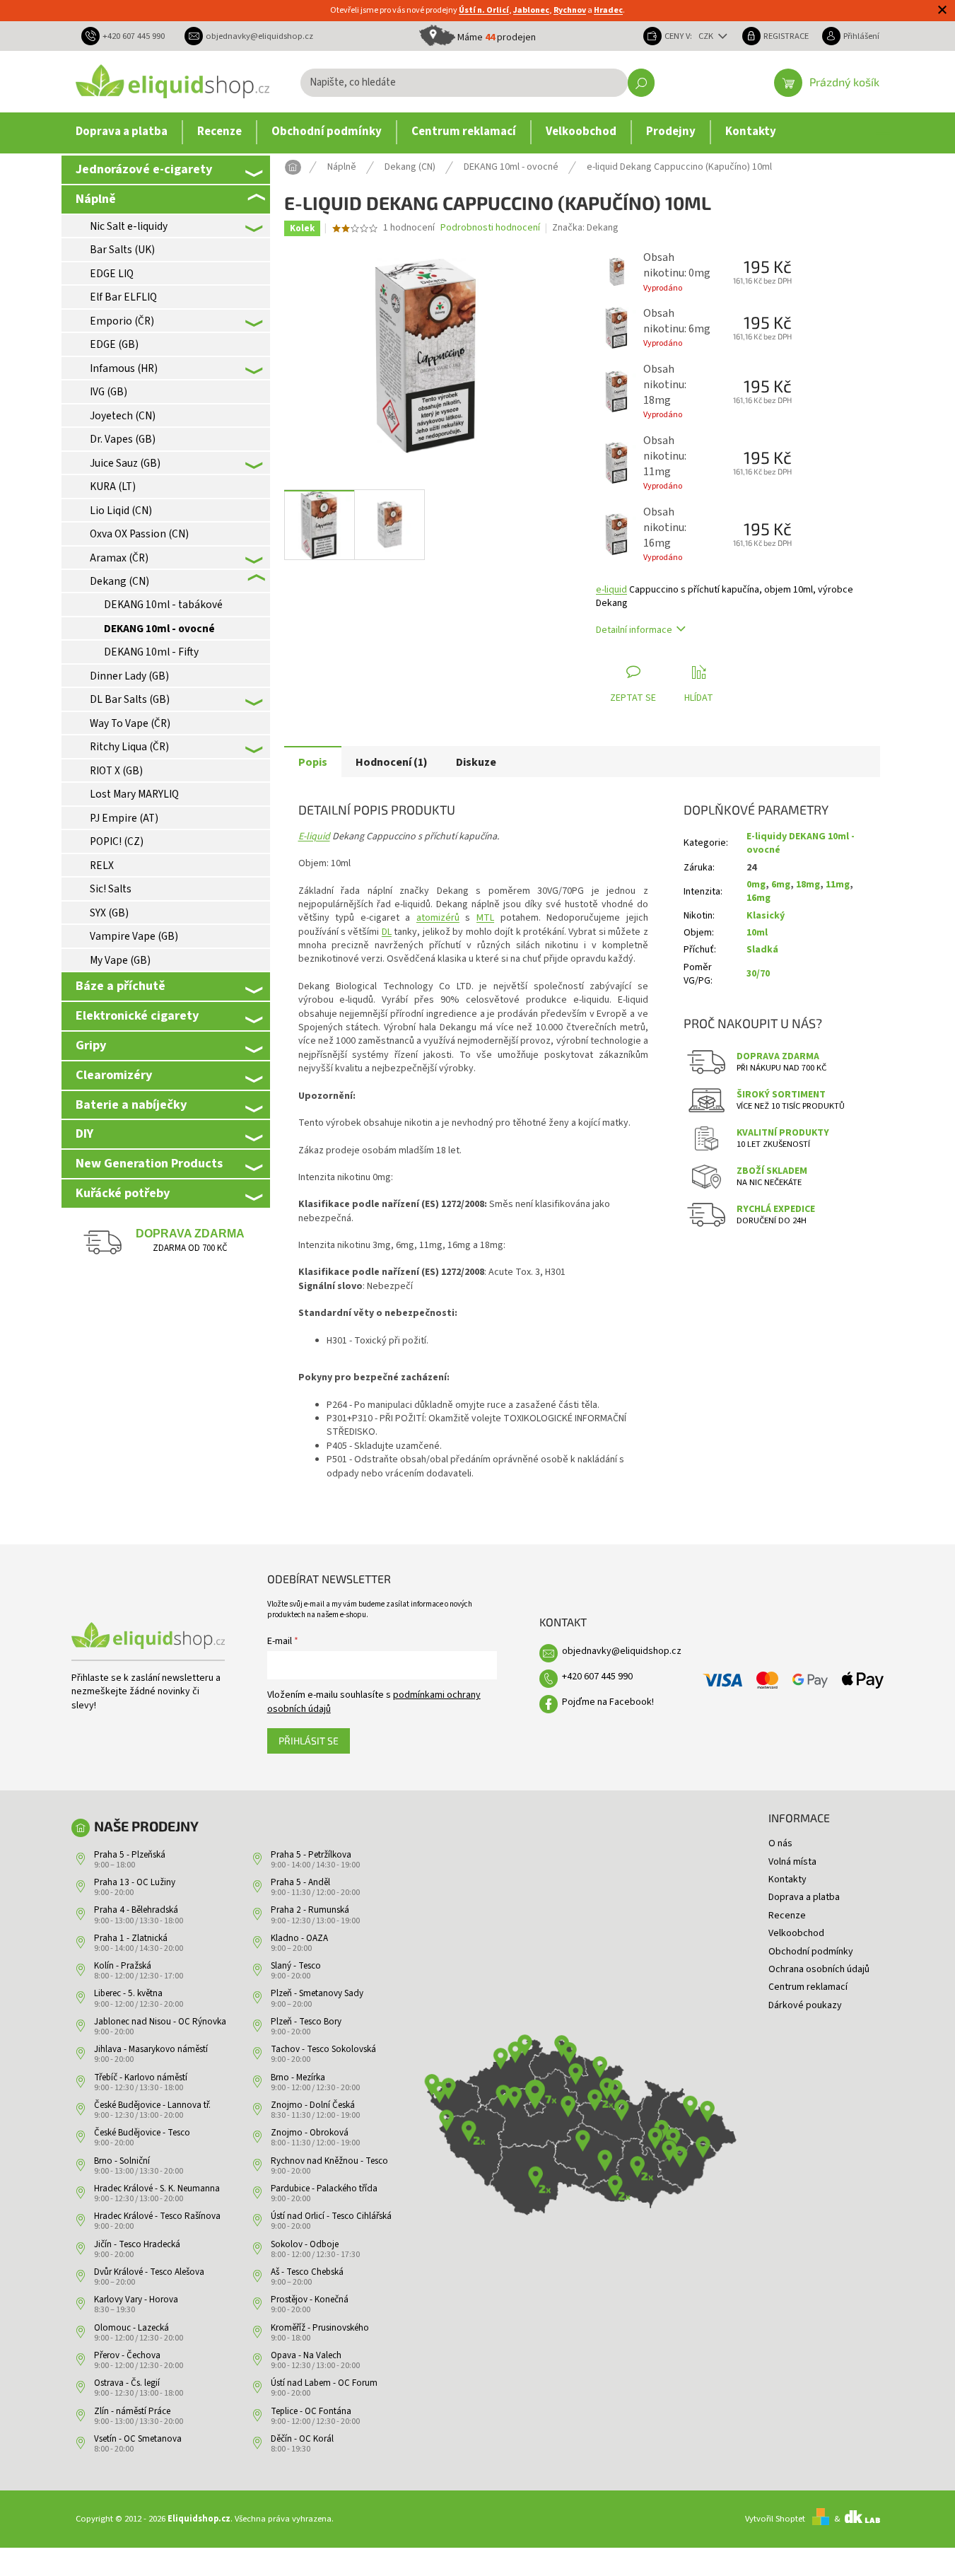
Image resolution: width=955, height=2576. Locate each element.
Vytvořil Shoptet (775, 2519)
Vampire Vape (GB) (134, 936)
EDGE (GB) (114, 344)
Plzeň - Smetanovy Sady (317, 1993)
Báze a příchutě (121, 986)
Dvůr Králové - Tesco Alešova (149, 2272)
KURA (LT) (113, 486)
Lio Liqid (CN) (121, 511)
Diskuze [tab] (476, 762)
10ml (757, 933)
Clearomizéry (114, 1075)
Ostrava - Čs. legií (127, 2383)
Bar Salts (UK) (122, 250)
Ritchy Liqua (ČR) (129, 747)
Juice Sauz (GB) (125, 463)
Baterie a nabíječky (131, 1105)
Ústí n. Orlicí (484, 10)
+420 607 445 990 (597, 1677)
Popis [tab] (313, 762)
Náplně (96, 199)
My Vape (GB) (120, 960)
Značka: (585, 228)
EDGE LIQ (112, 274)
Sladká (762, 950)
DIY (84, 1133)
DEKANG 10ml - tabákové (163, 605)
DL (387, 932)
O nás (780, 1843)
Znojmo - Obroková (310, 2133)
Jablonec (531, 10)
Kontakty (787, 1879)
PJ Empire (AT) (124, 818)
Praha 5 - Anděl (300, 1882)
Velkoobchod (796, 1933)
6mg (781, 885)
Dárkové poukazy (805, 2005)
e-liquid (611, 590)
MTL (485, 918)
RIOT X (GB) (116, 771)
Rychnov (570, 10)
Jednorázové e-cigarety (144, 169)
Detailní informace (634, 630)
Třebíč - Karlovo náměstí (141, 2077)
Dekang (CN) (119, 581)
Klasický (766, 916)
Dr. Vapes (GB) (123, 439)
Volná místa (792, 1862)
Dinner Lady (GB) (129, 676)
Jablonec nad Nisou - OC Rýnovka (160, 2022)
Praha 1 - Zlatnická (131, 1938)
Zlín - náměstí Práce (132, 2411)
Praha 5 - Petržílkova (311, 1855)
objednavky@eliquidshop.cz (622, 1651)
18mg (808, 885)
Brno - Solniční (122, 2161)
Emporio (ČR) (122, 321)
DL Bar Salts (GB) (130, 699)
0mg (756, 885)
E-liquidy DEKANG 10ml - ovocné (801, 843)
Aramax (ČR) (119, 558)
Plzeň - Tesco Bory (306, 2022)
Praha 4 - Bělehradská (136, 1910)
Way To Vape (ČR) (130, 723)
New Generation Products (149, 1163)
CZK (707, 36)
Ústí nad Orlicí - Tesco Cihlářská (331, 2216)
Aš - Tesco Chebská (307, 2272)
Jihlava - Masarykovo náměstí (151, 2049)
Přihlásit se (309, 1741)
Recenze (787, 1916)
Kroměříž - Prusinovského (320, 2328)
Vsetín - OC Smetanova (138, 2439)
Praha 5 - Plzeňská (130, 1855)
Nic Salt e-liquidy (129, 226)
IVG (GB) (109, 392)
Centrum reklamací (808, 1987)
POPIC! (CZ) (117, 841)
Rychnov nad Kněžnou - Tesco (329, 2161)
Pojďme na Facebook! (608, 1702)
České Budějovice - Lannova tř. (152, 2105)
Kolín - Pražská (123, 1966)
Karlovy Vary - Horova (136, 2300)
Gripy (91, 1045)
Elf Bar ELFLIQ (123, 297)
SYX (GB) (109, 913)
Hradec (608, 10)
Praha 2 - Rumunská (310, 1910)
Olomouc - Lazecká (131, 2328)
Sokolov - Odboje (305, 2244)
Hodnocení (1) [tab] (392, 762)
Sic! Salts (111, 889)
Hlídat (699, 698)
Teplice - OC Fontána (311, 2411)
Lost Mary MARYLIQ (134, 794)
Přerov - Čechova (127, 2355)
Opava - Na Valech (306, 2355)
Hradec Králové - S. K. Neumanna (157, 2189)
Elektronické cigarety (137, 1015)
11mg (838, 885)
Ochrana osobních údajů (819, 1969)
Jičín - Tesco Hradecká (137, 2244)
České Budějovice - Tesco (142, 2133)
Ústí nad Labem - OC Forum (324, 2383)
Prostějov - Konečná (310, 2300)
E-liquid (314, 837)
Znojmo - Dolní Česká (313, 2105)
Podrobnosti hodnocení (490, 228)
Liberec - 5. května (128, 1993)
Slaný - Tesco (296, 1966)
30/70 (758, 974)
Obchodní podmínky (811, 1952)
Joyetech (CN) (123, 416)
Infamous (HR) (124, 368)
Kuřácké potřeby (123, 1193)
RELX (102, 866)
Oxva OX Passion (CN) (139, 534)
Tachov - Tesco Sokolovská (323, 2049)
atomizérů (438, 918)
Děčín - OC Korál (302, 2439)
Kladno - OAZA (299, 1938)
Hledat (641, 83)
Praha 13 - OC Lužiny (135, 1882)
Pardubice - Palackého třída (324, 2189)
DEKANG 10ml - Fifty (151, 652)
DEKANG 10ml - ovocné (159, 629)
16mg (758, 898)
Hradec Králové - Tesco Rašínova (157, 2216)
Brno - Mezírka (298, 2077)
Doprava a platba (804, 1897)
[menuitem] (122, 132)
